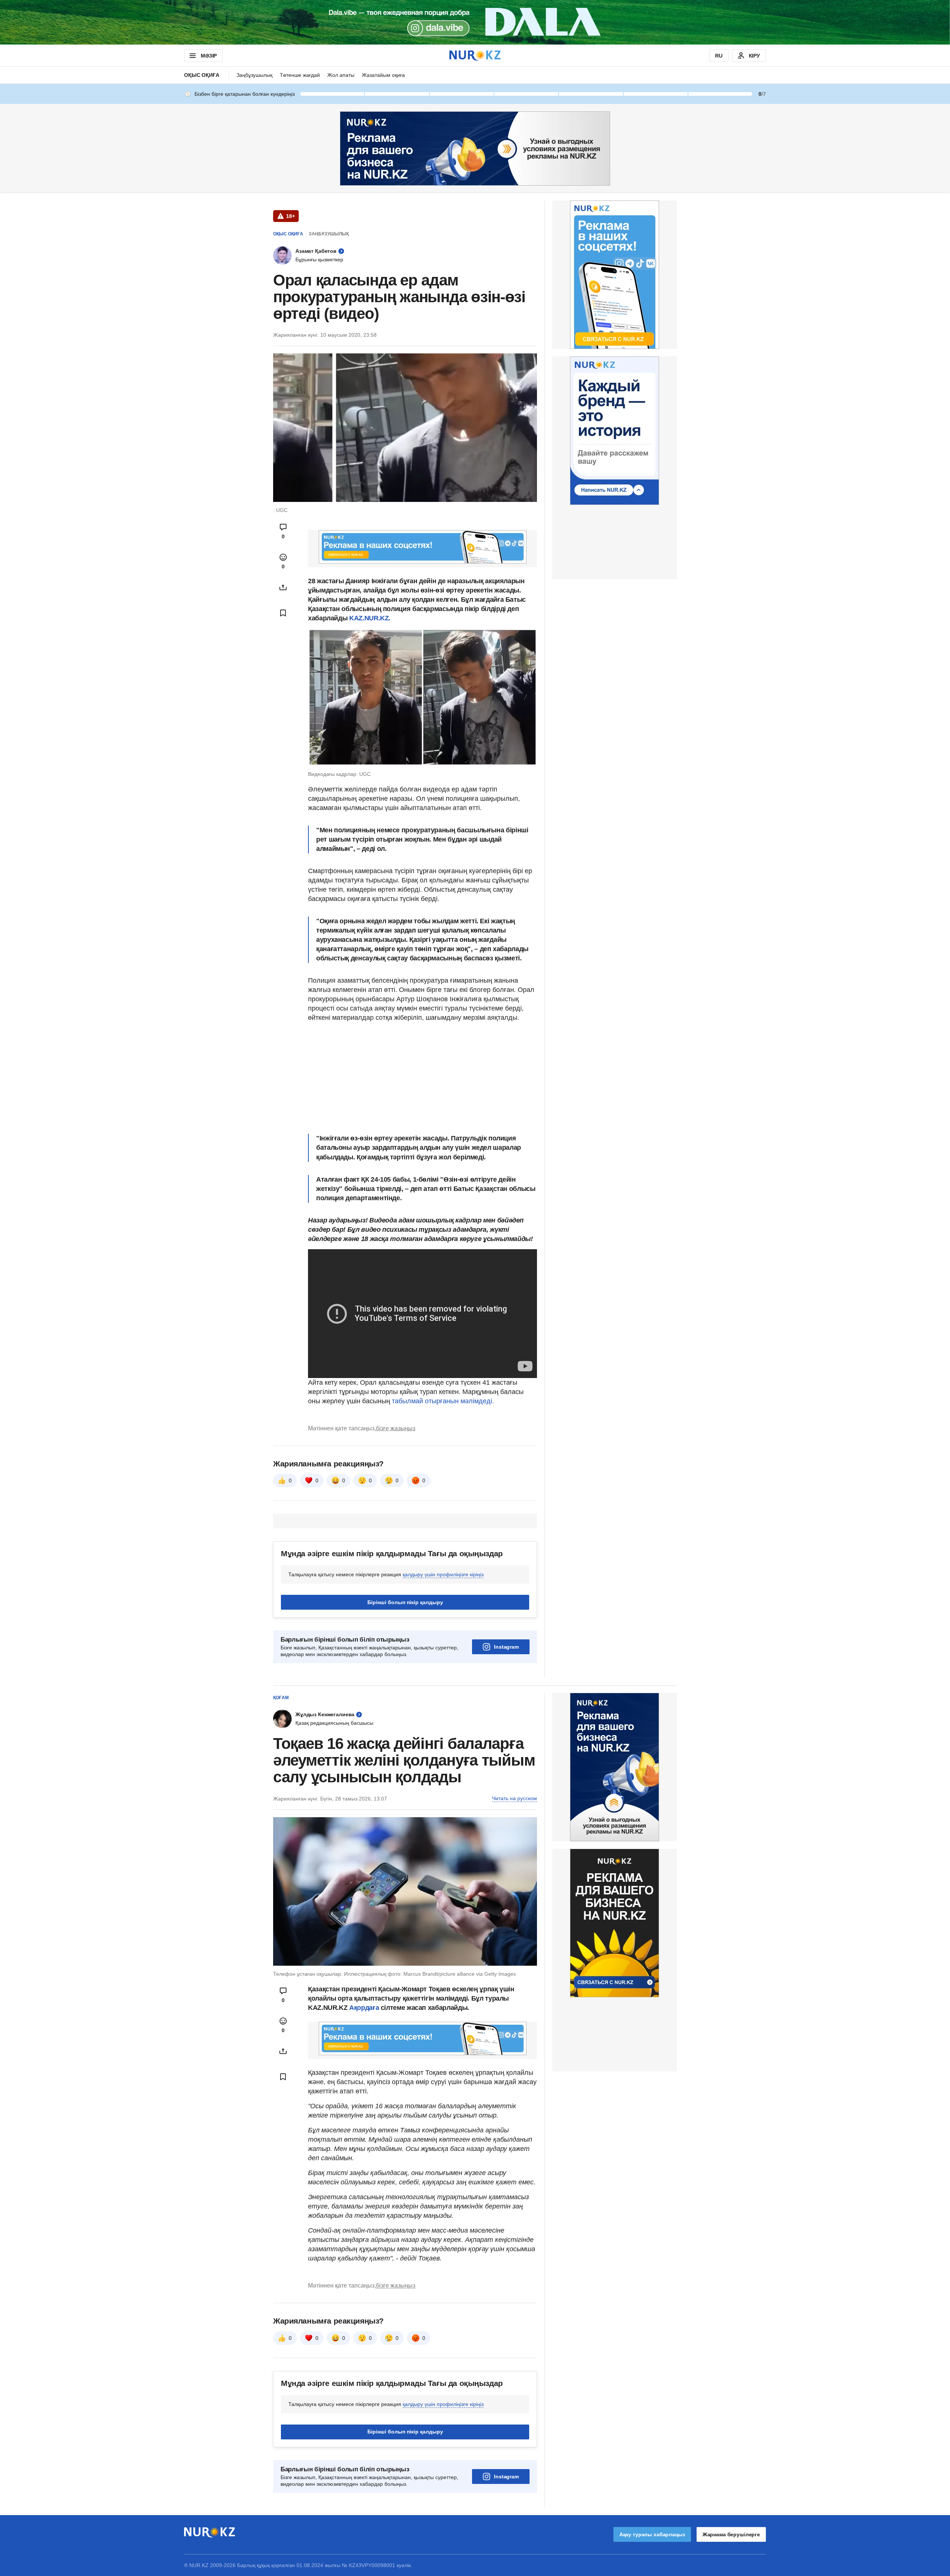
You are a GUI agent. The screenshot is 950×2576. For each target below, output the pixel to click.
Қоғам (281, 1698)
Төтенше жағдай (300, 75)
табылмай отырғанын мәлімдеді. (443, 1401)
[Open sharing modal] (283, 587)
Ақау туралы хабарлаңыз (652, 2534)
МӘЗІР (209, 56)
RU (719, 56)
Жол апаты (341, 75)
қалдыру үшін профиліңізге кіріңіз (443, 1574)
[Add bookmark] (283, 613)
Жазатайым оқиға (383, 75)
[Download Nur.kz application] (475, 22)
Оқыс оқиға (202, 75)
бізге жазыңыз (396, 1428)
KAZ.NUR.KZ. (370, 618)
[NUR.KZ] (475, 55)
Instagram (506, 1647)
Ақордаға (365, 2008)
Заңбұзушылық (254, 75)
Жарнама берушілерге (731, 2534)
